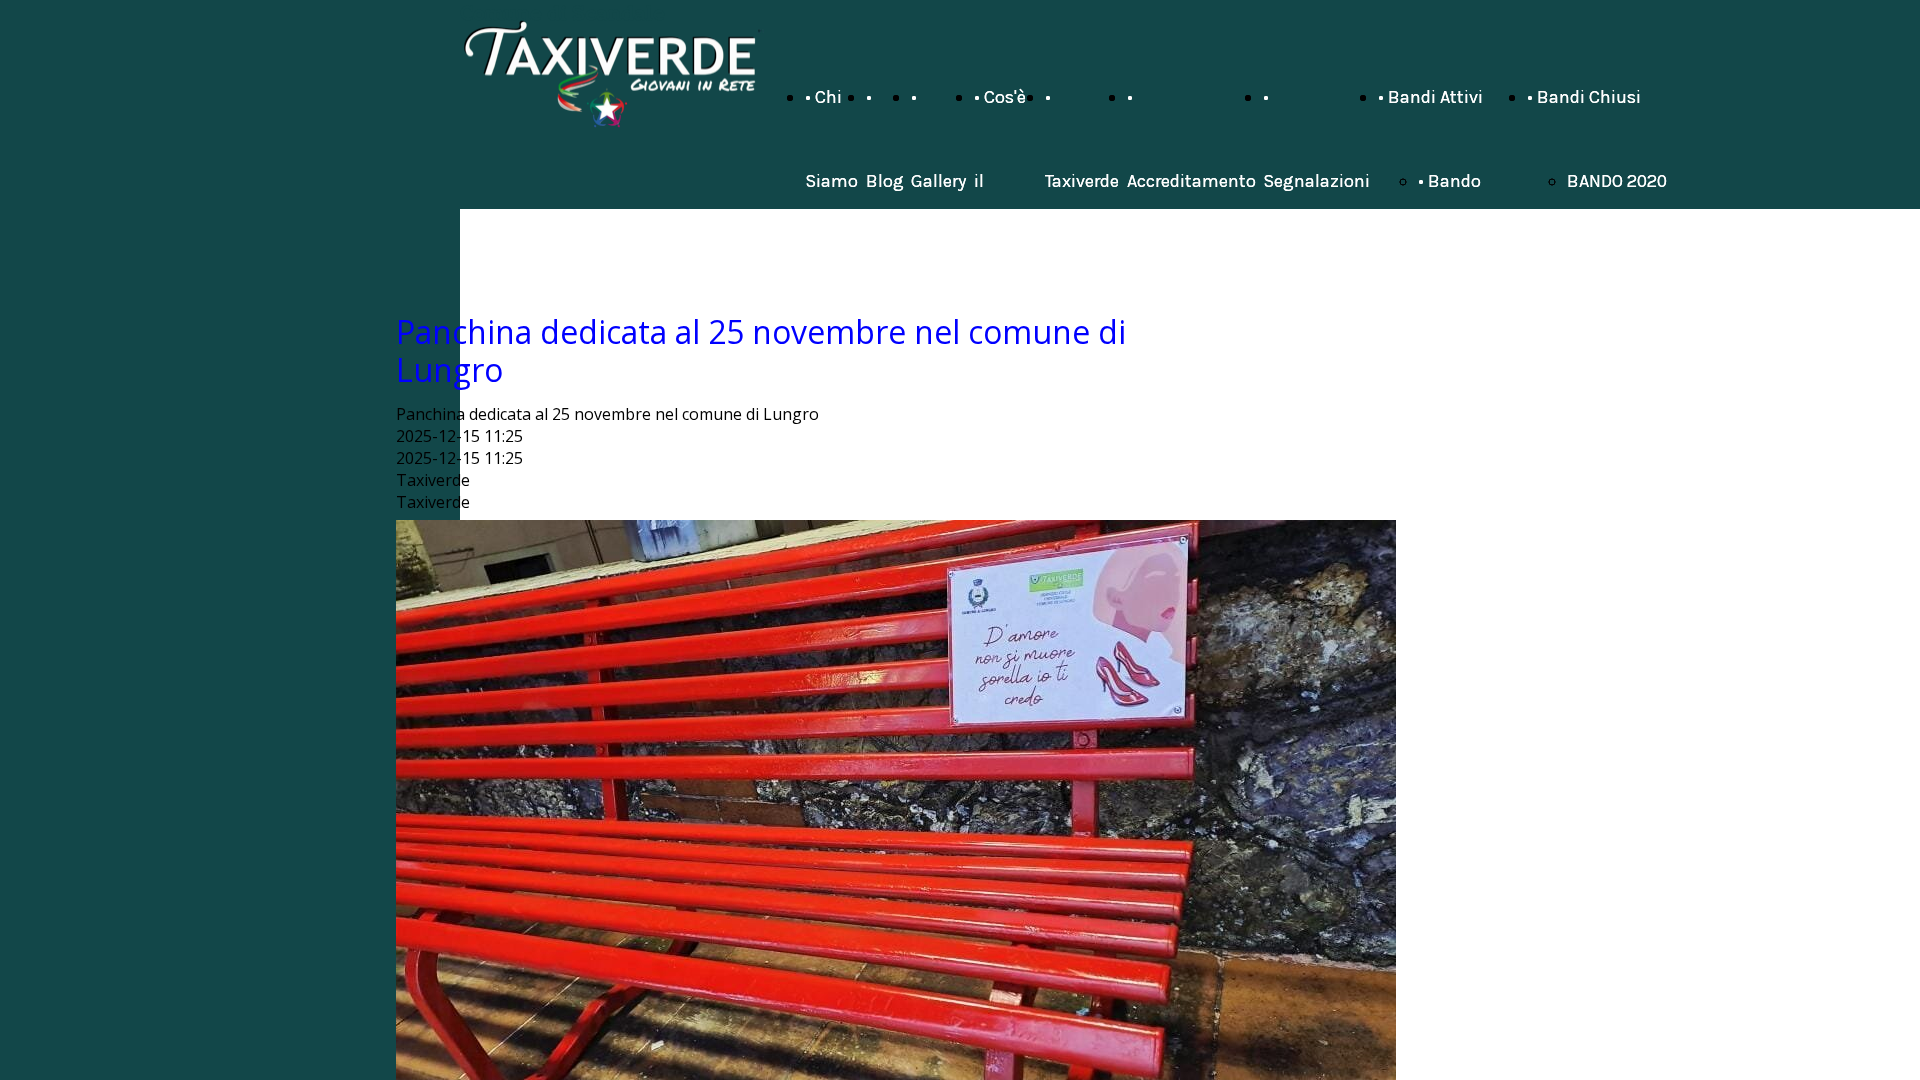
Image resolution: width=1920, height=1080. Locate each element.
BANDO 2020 (1617, 181)
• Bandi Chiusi (1584, 97)
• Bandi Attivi (1430, 97)
